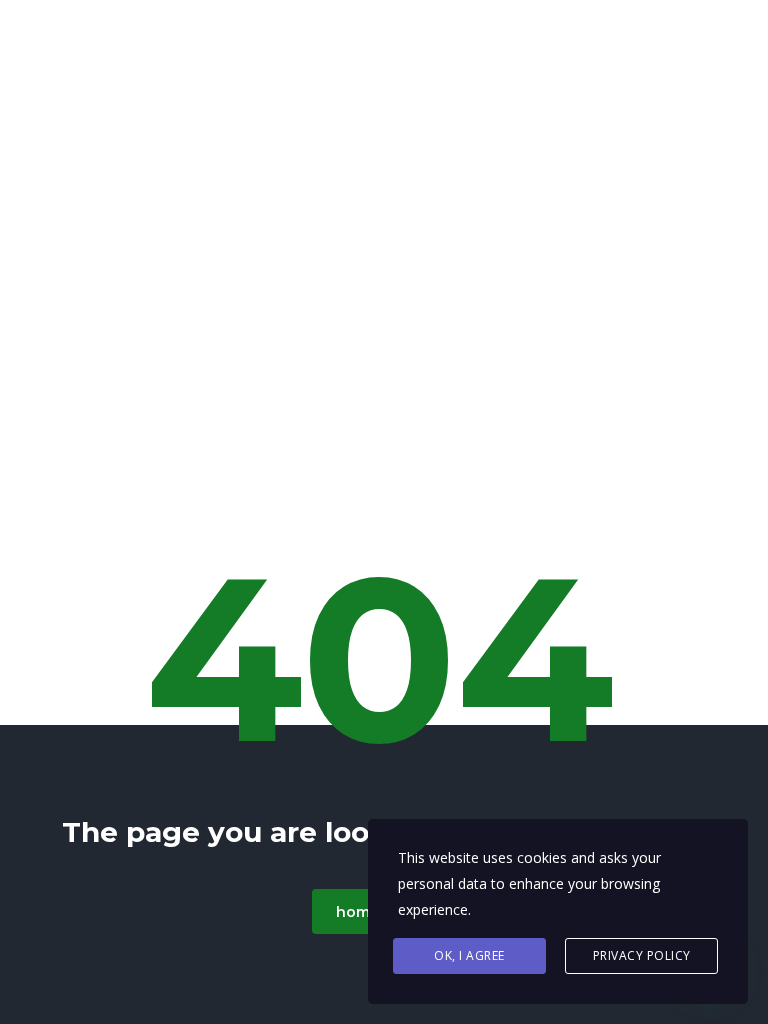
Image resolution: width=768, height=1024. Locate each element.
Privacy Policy (642, 955)
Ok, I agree (469, 955)
